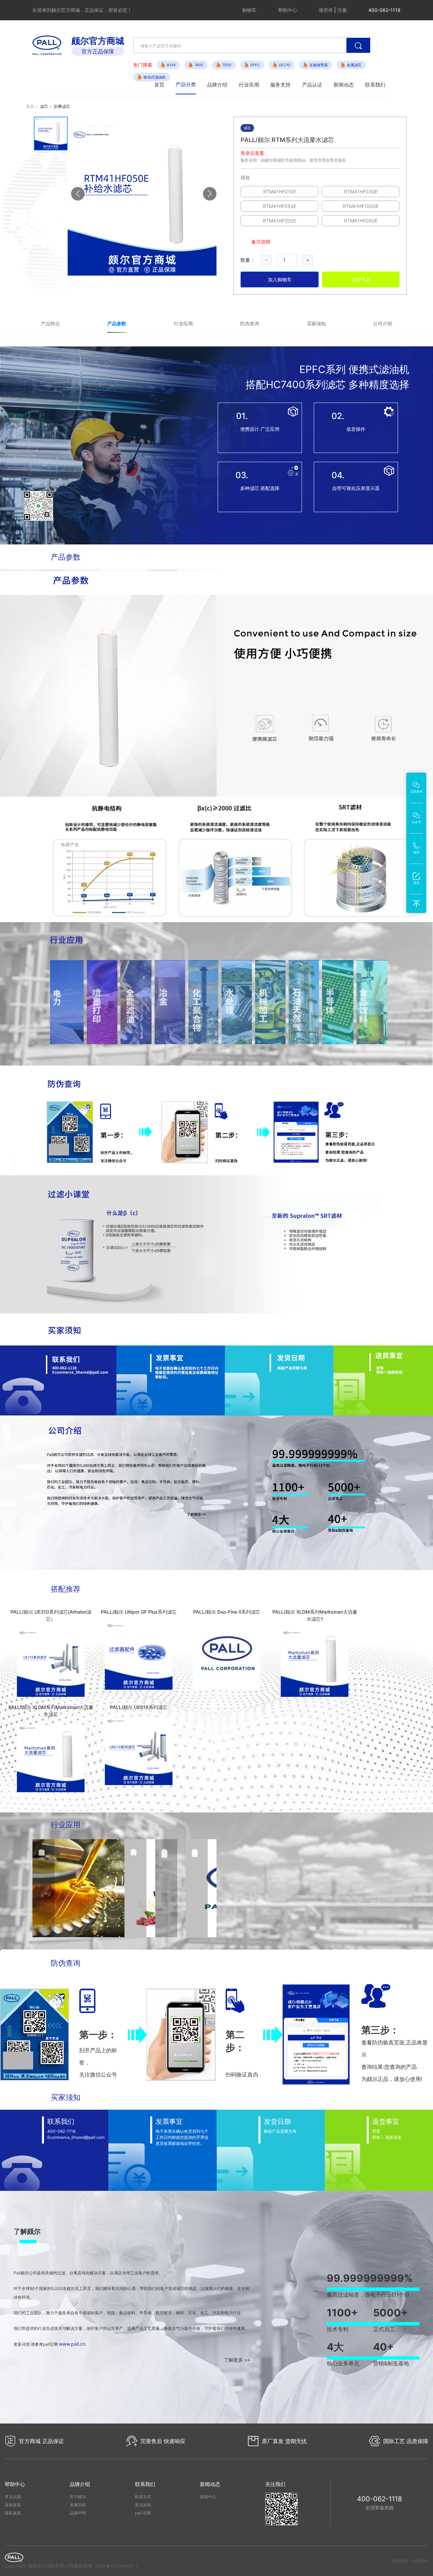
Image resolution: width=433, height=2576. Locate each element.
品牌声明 (78, 2513)
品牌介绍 (217, 85)
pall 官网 (143, 2513)
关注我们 (275, 2484)
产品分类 (186, 84)
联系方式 (143, 2497)
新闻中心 (208, 2497)
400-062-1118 (379, 2499)
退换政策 (13, 2505)
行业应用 (249, 85)
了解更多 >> (237, 2360)
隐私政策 (13, 2513)
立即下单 (361, 279)
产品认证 (312, 85)
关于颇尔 (78, 2497)
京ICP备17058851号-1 (117, 2566)
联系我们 (375, 85)
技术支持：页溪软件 (410, 2561)
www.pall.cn (72, 2344)
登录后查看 (252, 153)
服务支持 (280, 85)
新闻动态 (344, 85)
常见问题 (13, 2497)
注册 (342, 10)
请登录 (326, 10)
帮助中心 (288, 10)
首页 (159, 85)
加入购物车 (280, 279)
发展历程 (78, 2505)
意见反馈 (143, 2505)
